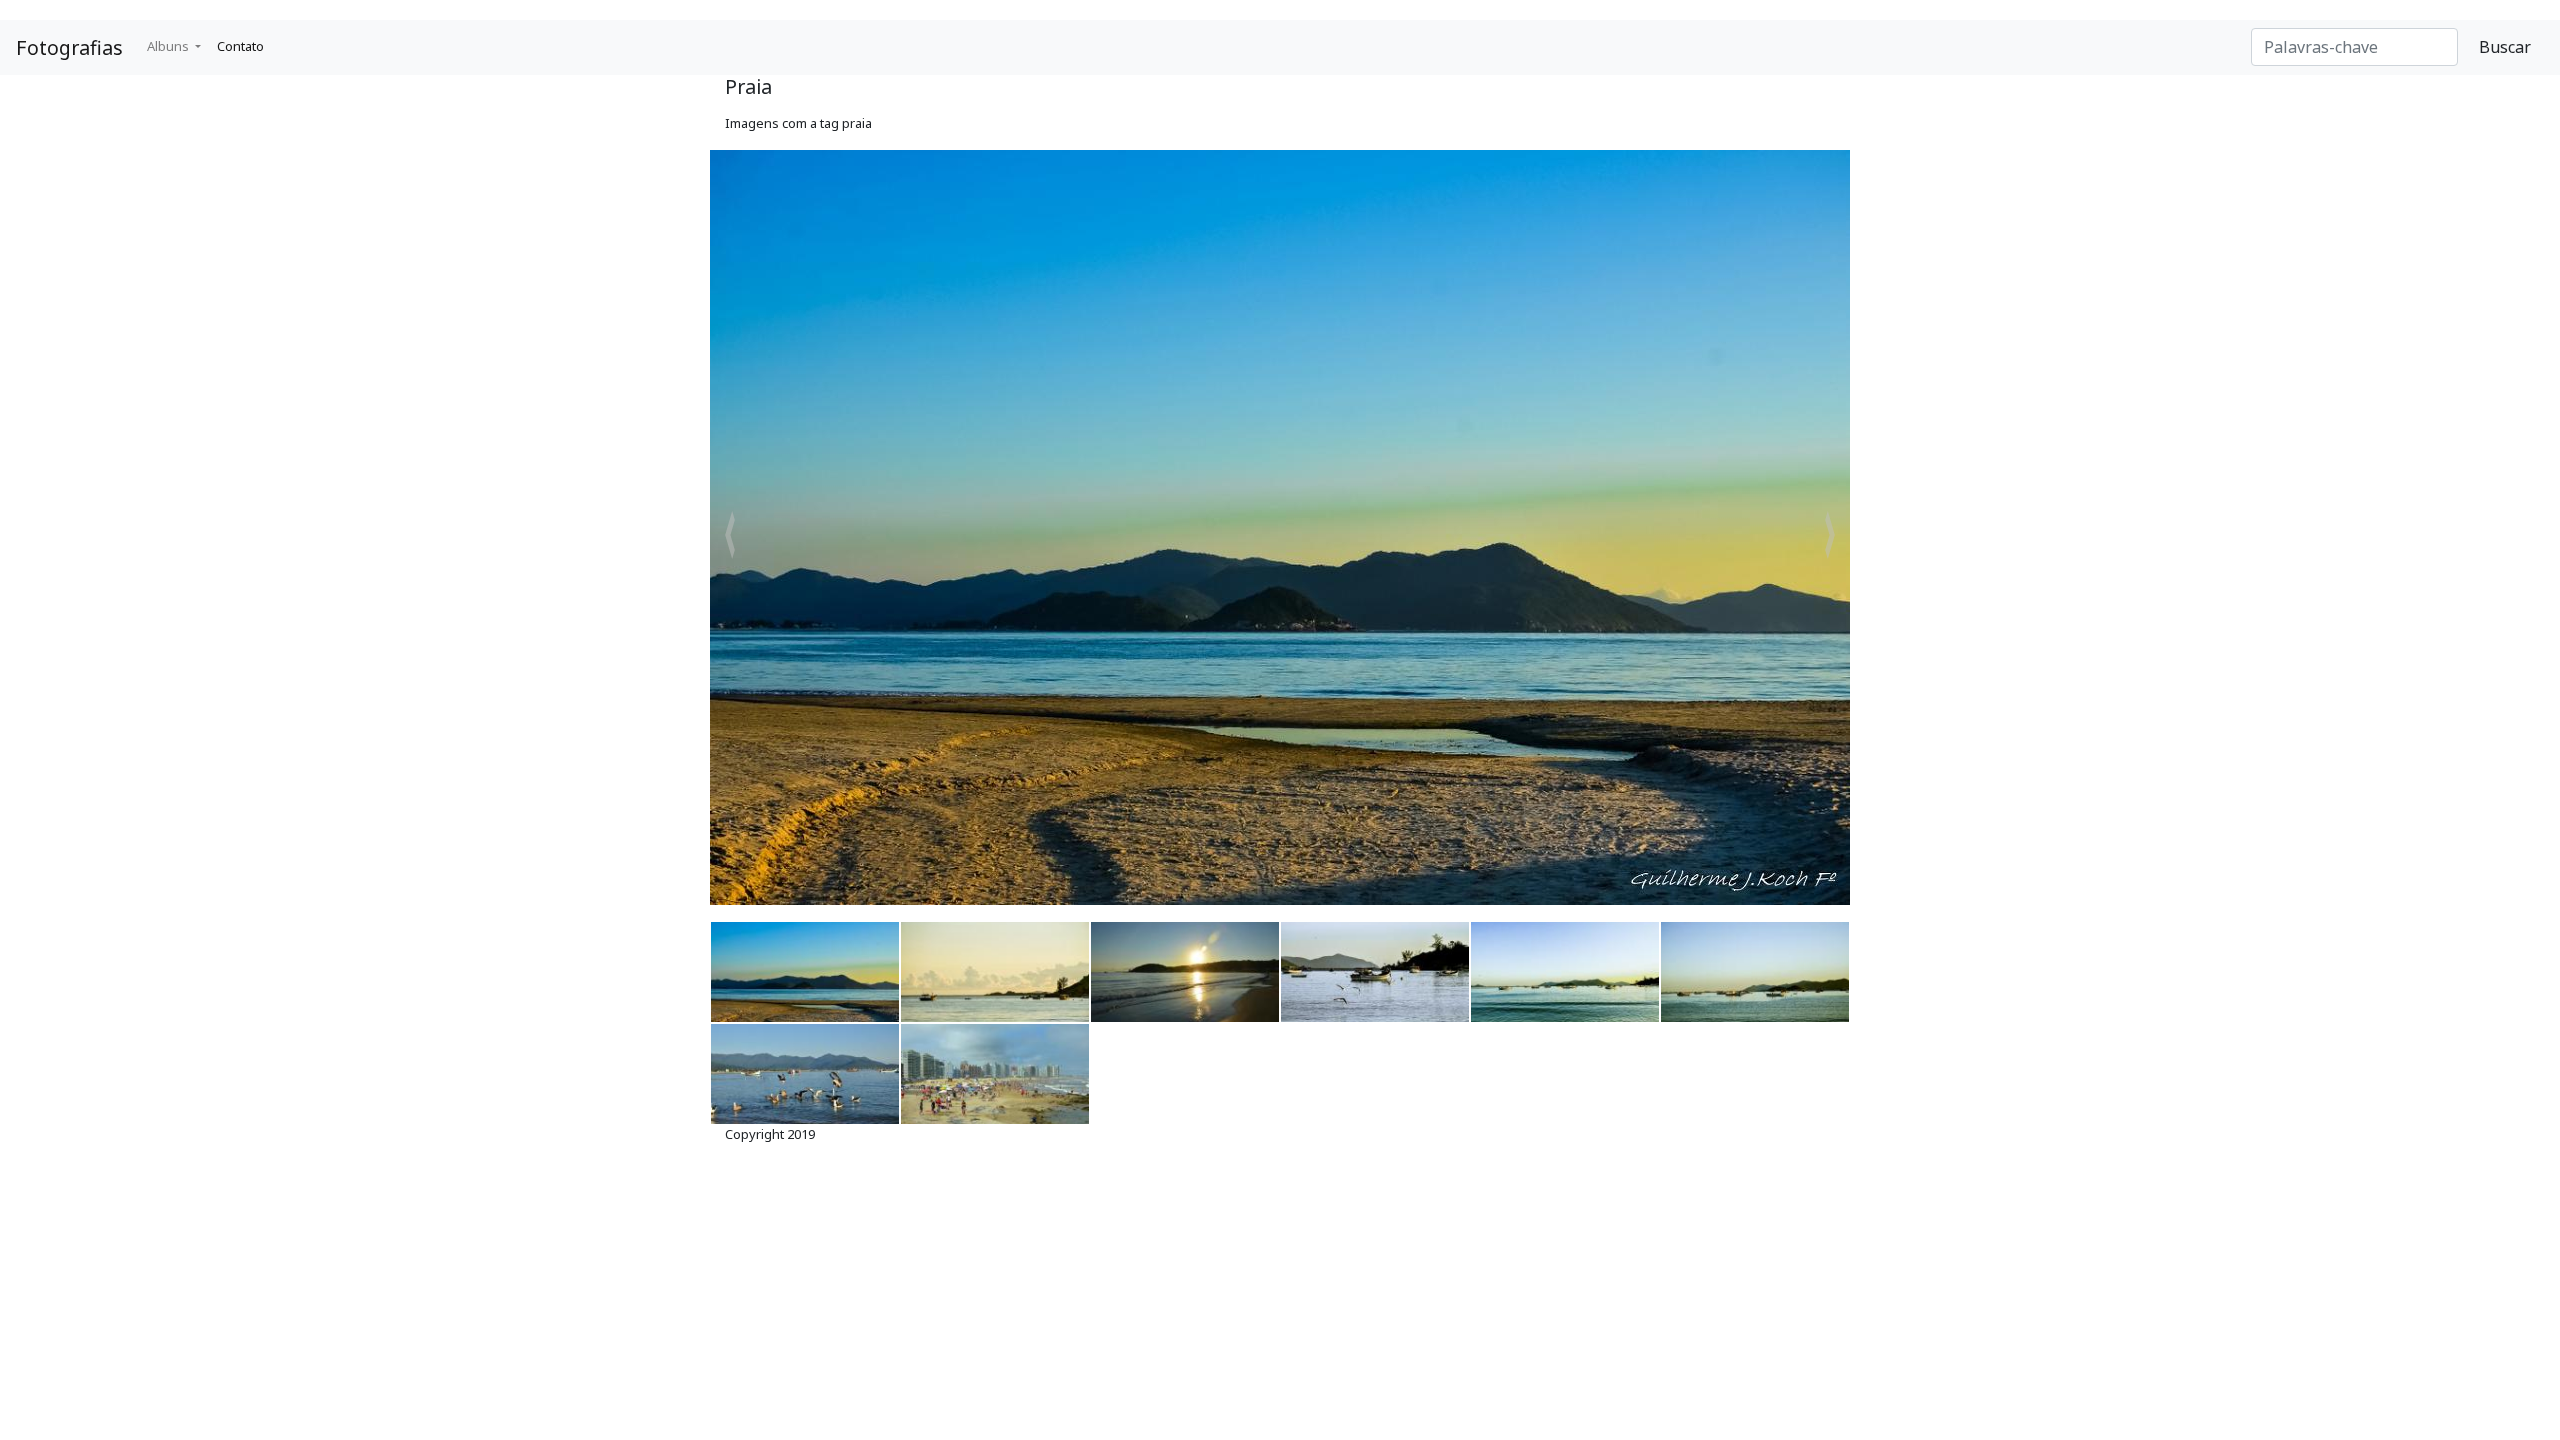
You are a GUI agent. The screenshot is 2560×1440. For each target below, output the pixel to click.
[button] (730, 535)
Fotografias (69, 47)
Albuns (169, 46)
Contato (240, 46)
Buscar (2505, 47)
